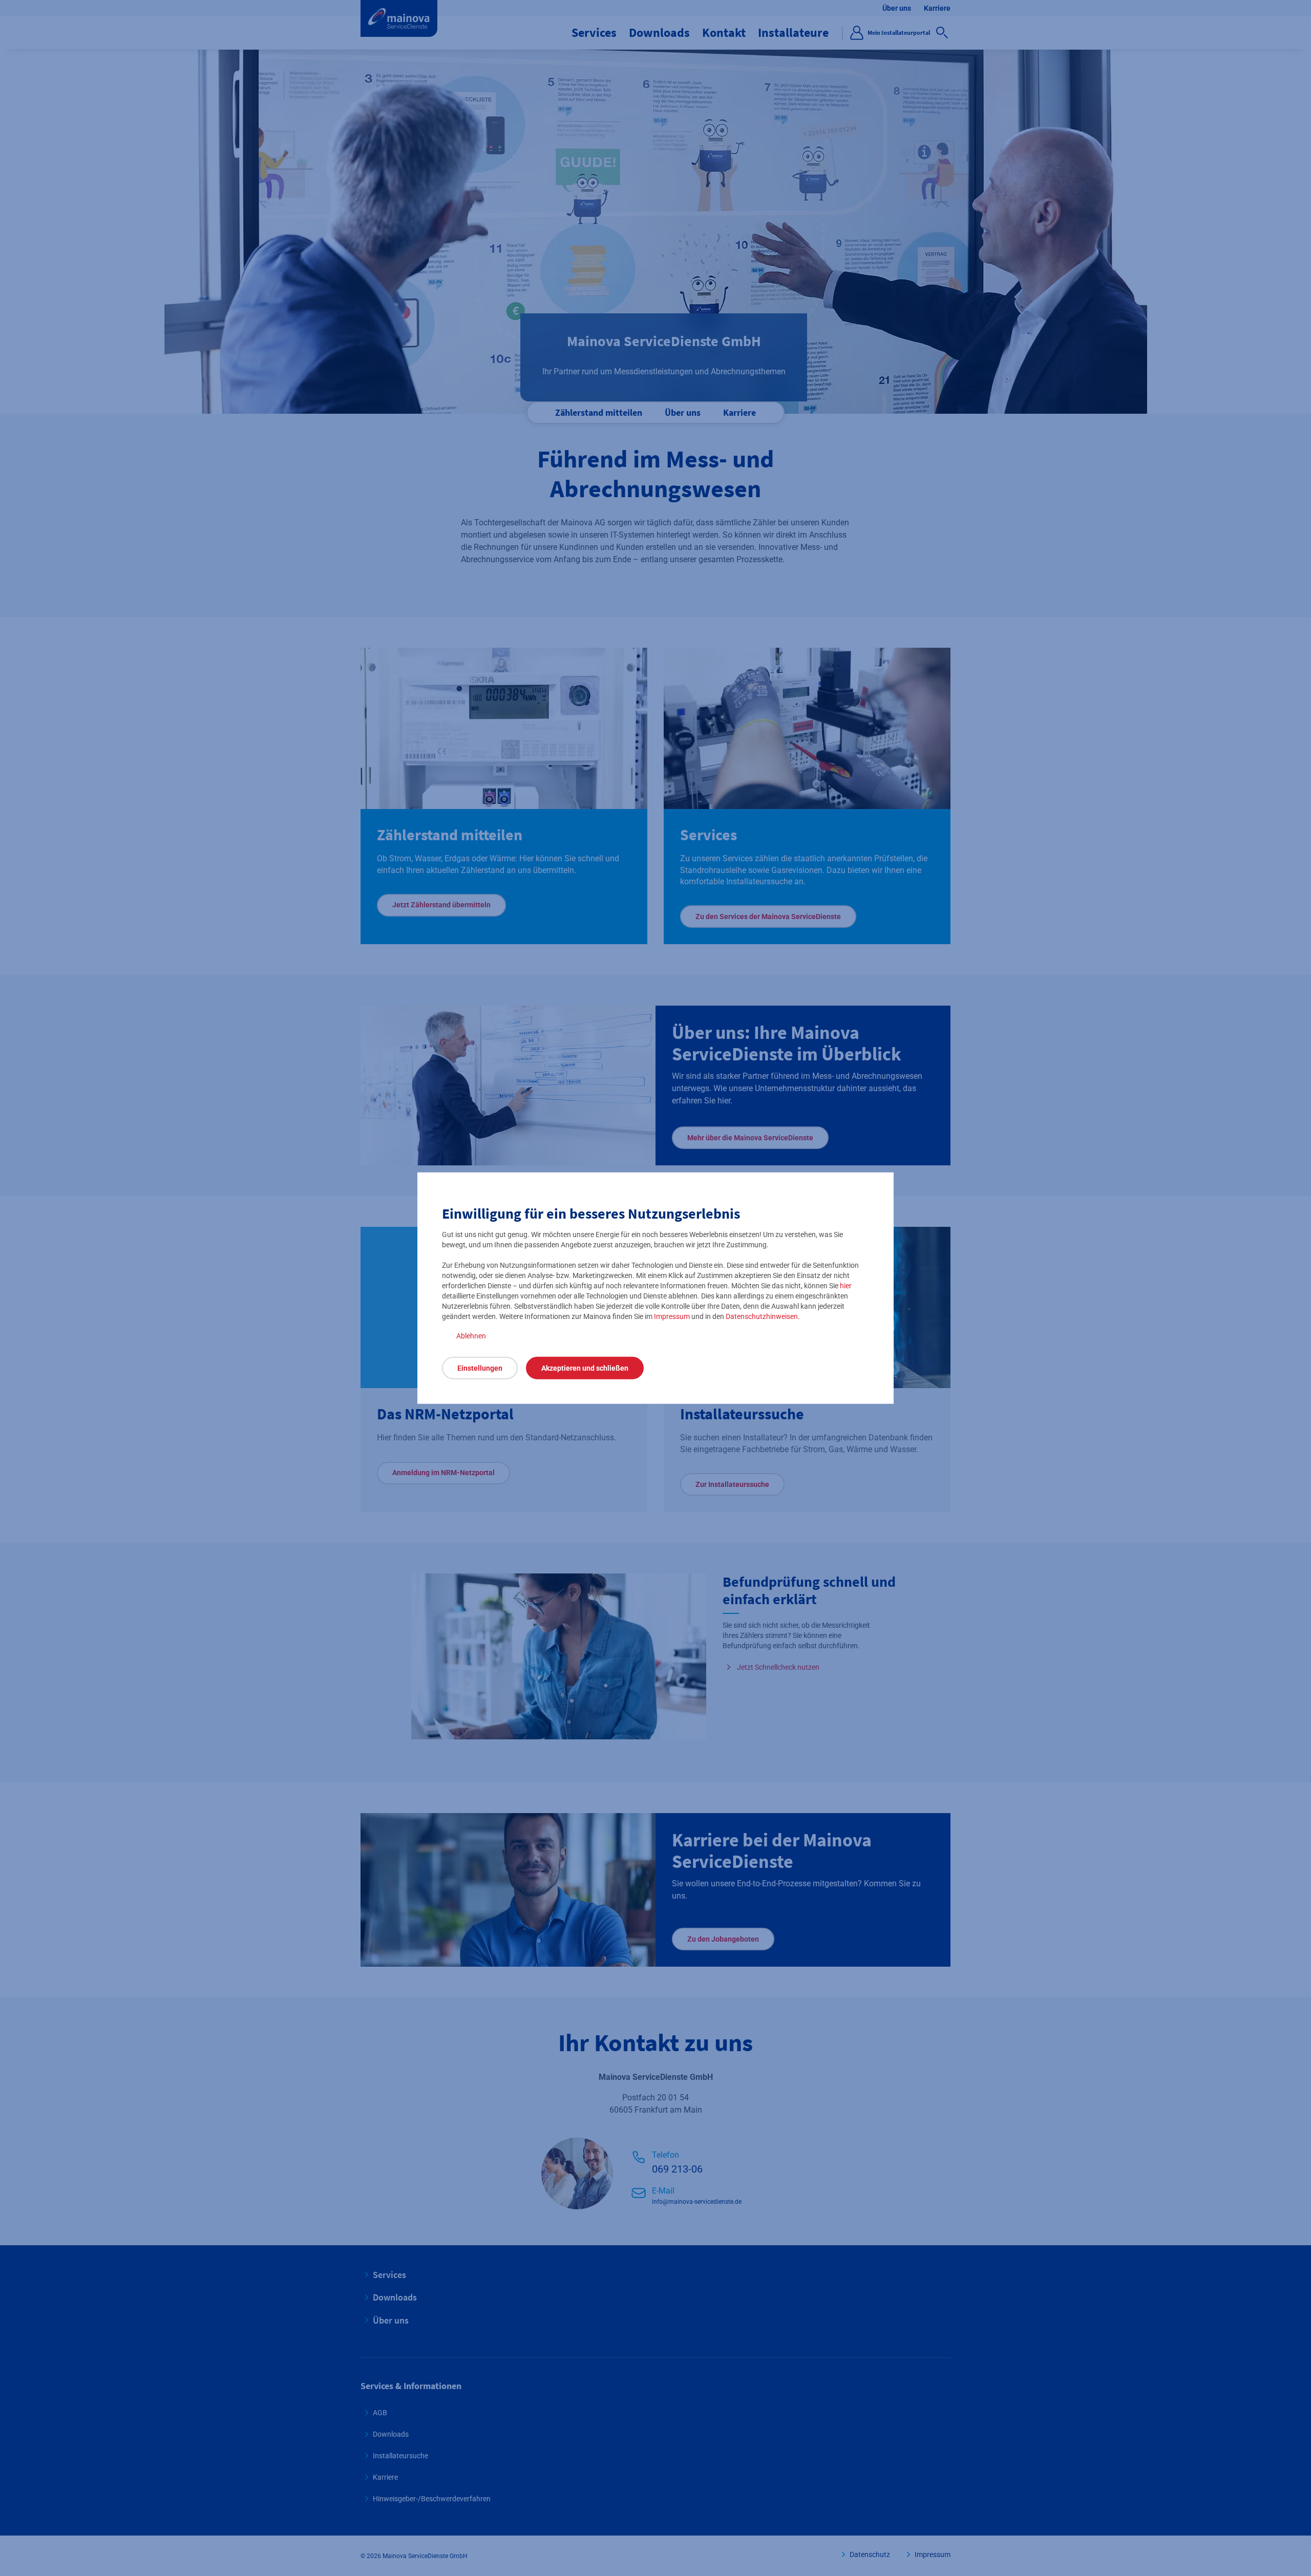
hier (846, 1286)
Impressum (672, 1316)
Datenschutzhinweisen (762, 1316)
